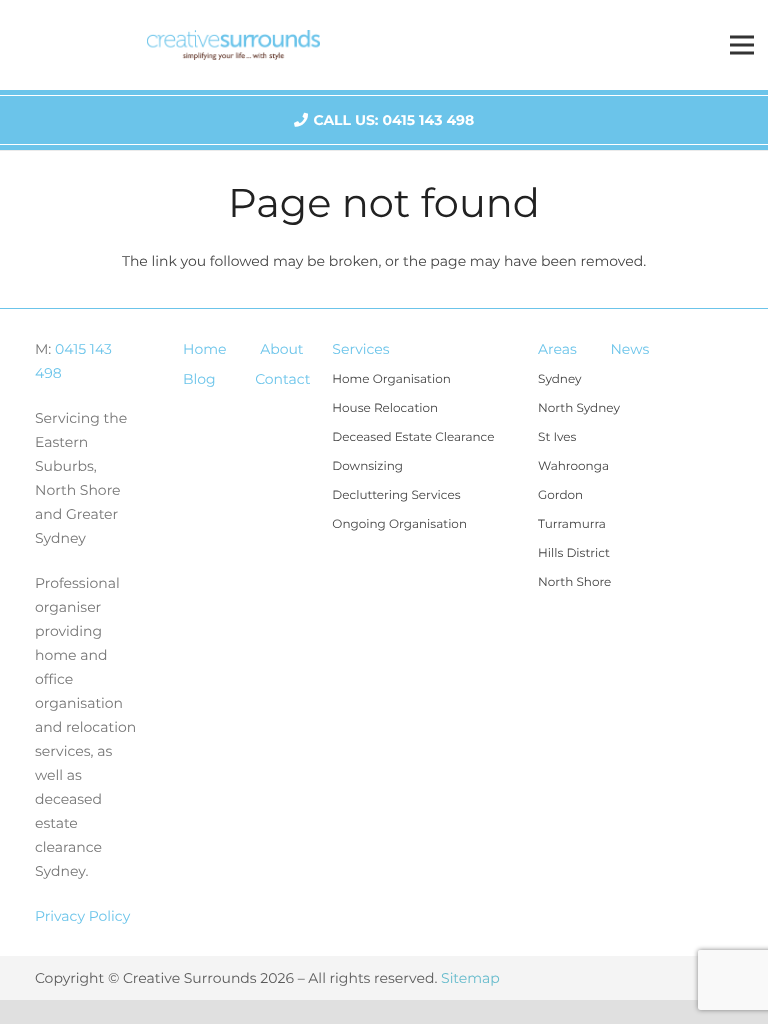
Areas (557, 349)
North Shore (574, 582)
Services (360, 349)
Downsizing (367, 466)
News (629, 349)
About (281, 349)
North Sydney (579, 408)
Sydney (560, 379)
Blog (199, 379)
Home (204, 349)
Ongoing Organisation (399, 524)
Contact (282, 379)
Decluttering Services (396, 495)
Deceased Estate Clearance (413, 437)
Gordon (560, 495)
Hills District (574, 553)
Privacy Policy (82, 916)
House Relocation (385, 408)
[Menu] (742, 45)
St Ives (557, 437)
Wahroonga (573, 466)
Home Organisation (391, 379)
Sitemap (470, 978)
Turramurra (572, 524)
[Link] (233, 45)
